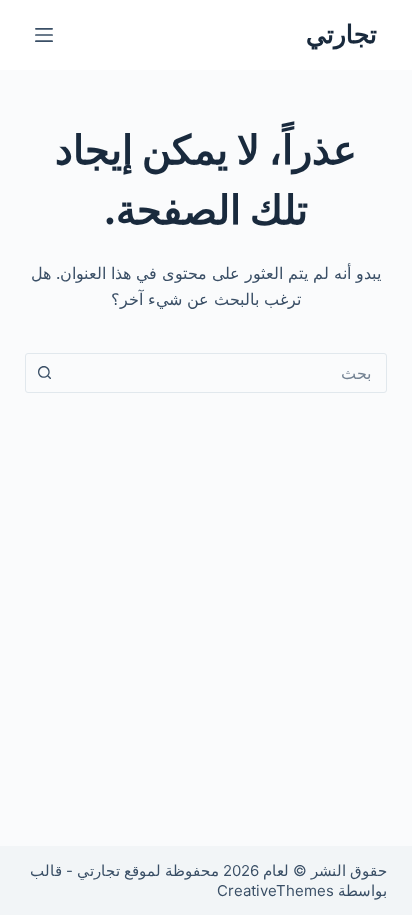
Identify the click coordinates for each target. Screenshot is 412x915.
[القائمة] (44, 35)
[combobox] (225, 373)
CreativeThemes (275, 890)
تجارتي (341, 34)
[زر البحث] (45, 373)
